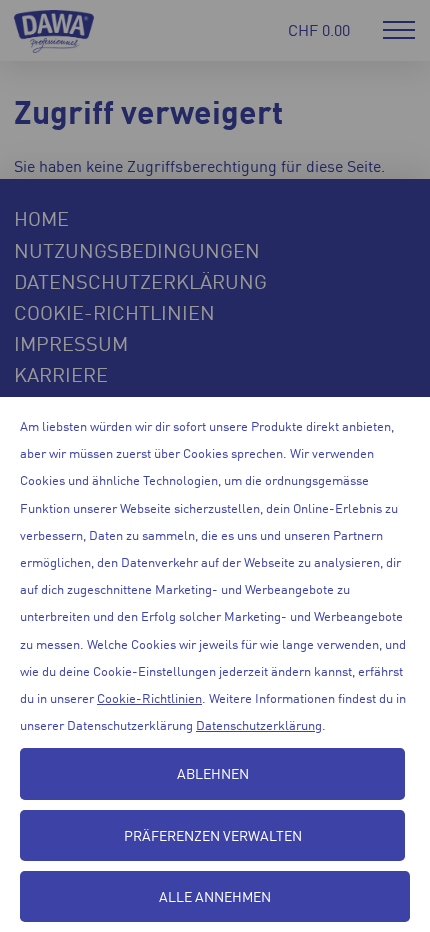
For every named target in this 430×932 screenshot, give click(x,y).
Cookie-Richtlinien (149, 697)
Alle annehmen (215, 896)
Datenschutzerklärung (259, 724)
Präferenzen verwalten (213, 835)
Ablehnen (213, 773)
